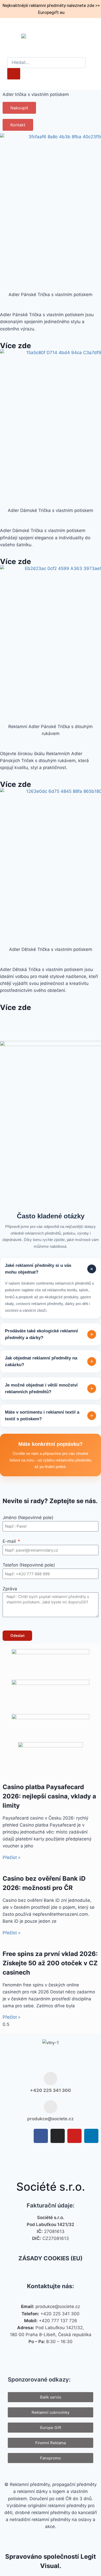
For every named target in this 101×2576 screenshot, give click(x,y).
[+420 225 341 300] (51, 2078)
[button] (93, 36)
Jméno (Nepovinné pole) (28, 1518)
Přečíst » (12, 1857)
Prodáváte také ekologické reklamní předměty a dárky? (49, 1334)
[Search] (14, 74)
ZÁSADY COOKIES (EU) (51, 2258)
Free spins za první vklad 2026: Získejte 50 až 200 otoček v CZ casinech (50, 1963)
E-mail (10, 1541)
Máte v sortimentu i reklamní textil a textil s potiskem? (49, 1416)
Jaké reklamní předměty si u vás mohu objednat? (50, 1269)
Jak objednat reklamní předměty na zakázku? (49, 1361)
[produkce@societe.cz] (51, 2107)
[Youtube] (74, 2136)
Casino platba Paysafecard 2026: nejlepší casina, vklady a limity (49, 1796)
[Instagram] (58, 2136)
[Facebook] (41, 2136)
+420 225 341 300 (51, 2090)
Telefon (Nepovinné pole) (29, 1565)
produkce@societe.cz (51, 2119)
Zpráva (10, 1589)
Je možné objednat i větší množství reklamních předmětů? (49, 1388)
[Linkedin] (91, 2136)
